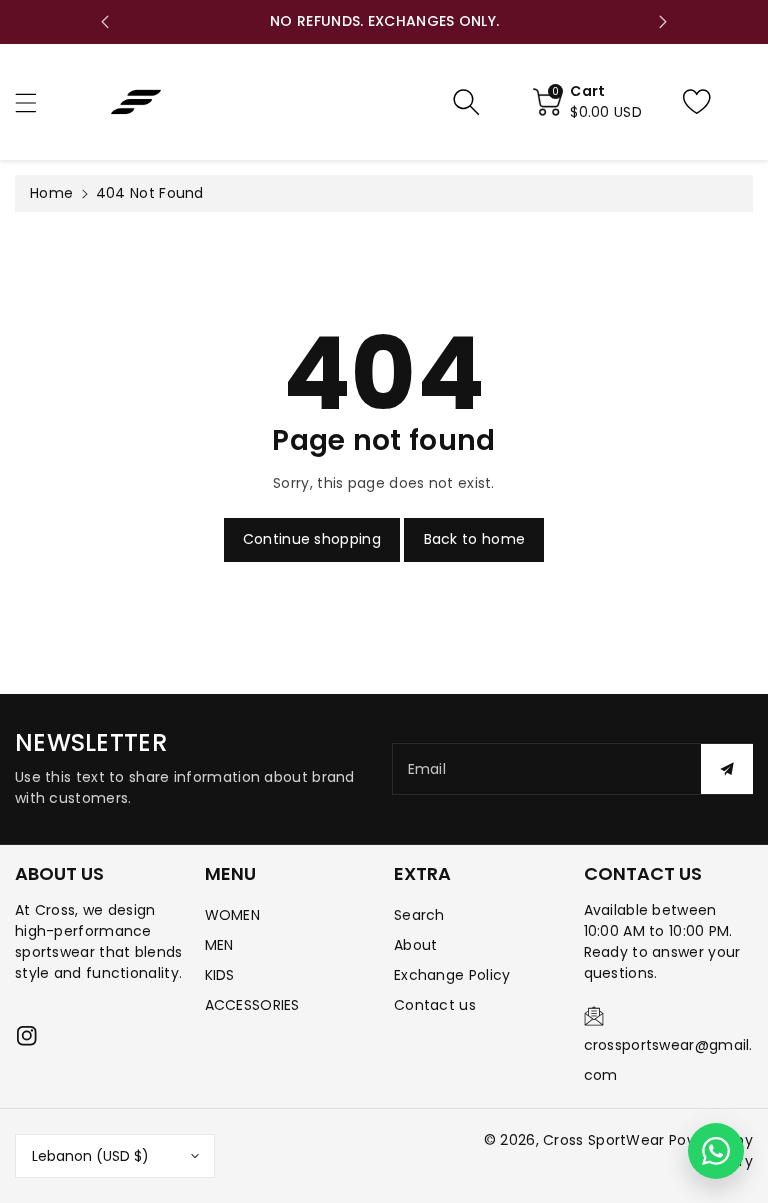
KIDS (220, 975)
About (416, 945)
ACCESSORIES (252, 1005)
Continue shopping (312, 539)
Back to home (475, 539)
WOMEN (233, 915)
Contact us (435, 1005)
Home (51, 193)
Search (419, 915)
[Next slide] (663, 22)
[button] (35, 102)
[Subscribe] (727, 769)
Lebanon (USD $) (90, 1156)
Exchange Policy (452, 975)
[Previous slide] (105, 22)
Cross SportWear (604, 1140)
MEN (219, 945)
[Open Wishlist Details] (713, 102)
